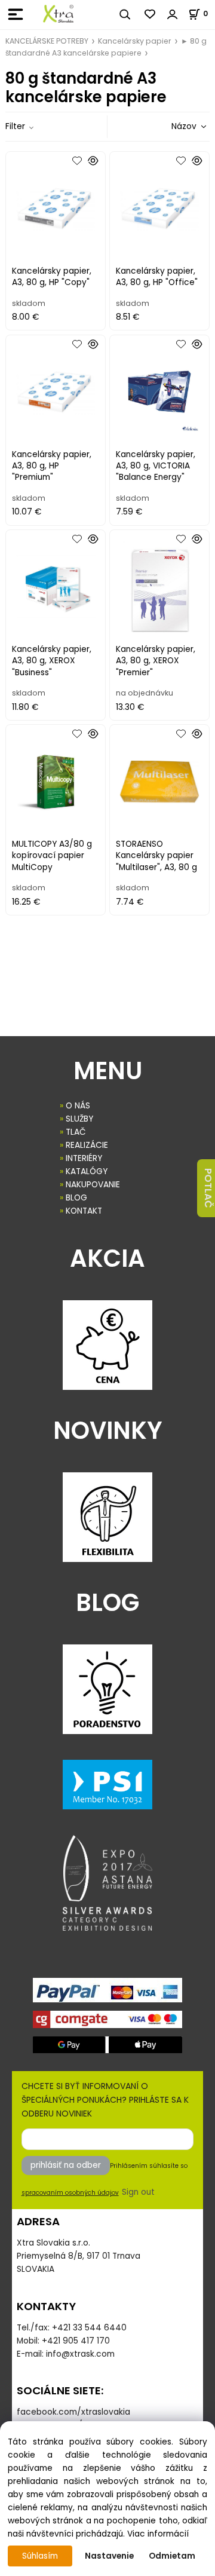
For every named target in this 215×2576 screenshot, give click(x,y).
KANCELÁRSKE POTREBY (47, 41)
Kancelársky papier (135, 41)
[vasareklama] (58, 14)
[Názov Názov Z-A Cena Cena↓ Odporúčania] (172, 126)
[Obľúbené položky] (150, 14)
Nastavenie (109, 2556)
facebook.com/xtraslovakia (73, 2412)
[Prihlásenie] (173, 14)
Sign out (138, 2192)
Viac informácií (158, 2534)
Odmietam (172, 2556)
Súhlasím (40, 2556)
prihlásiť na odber (66, 2165)
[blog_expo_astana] (107, 1883)
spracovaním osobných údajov (70, 2193)
